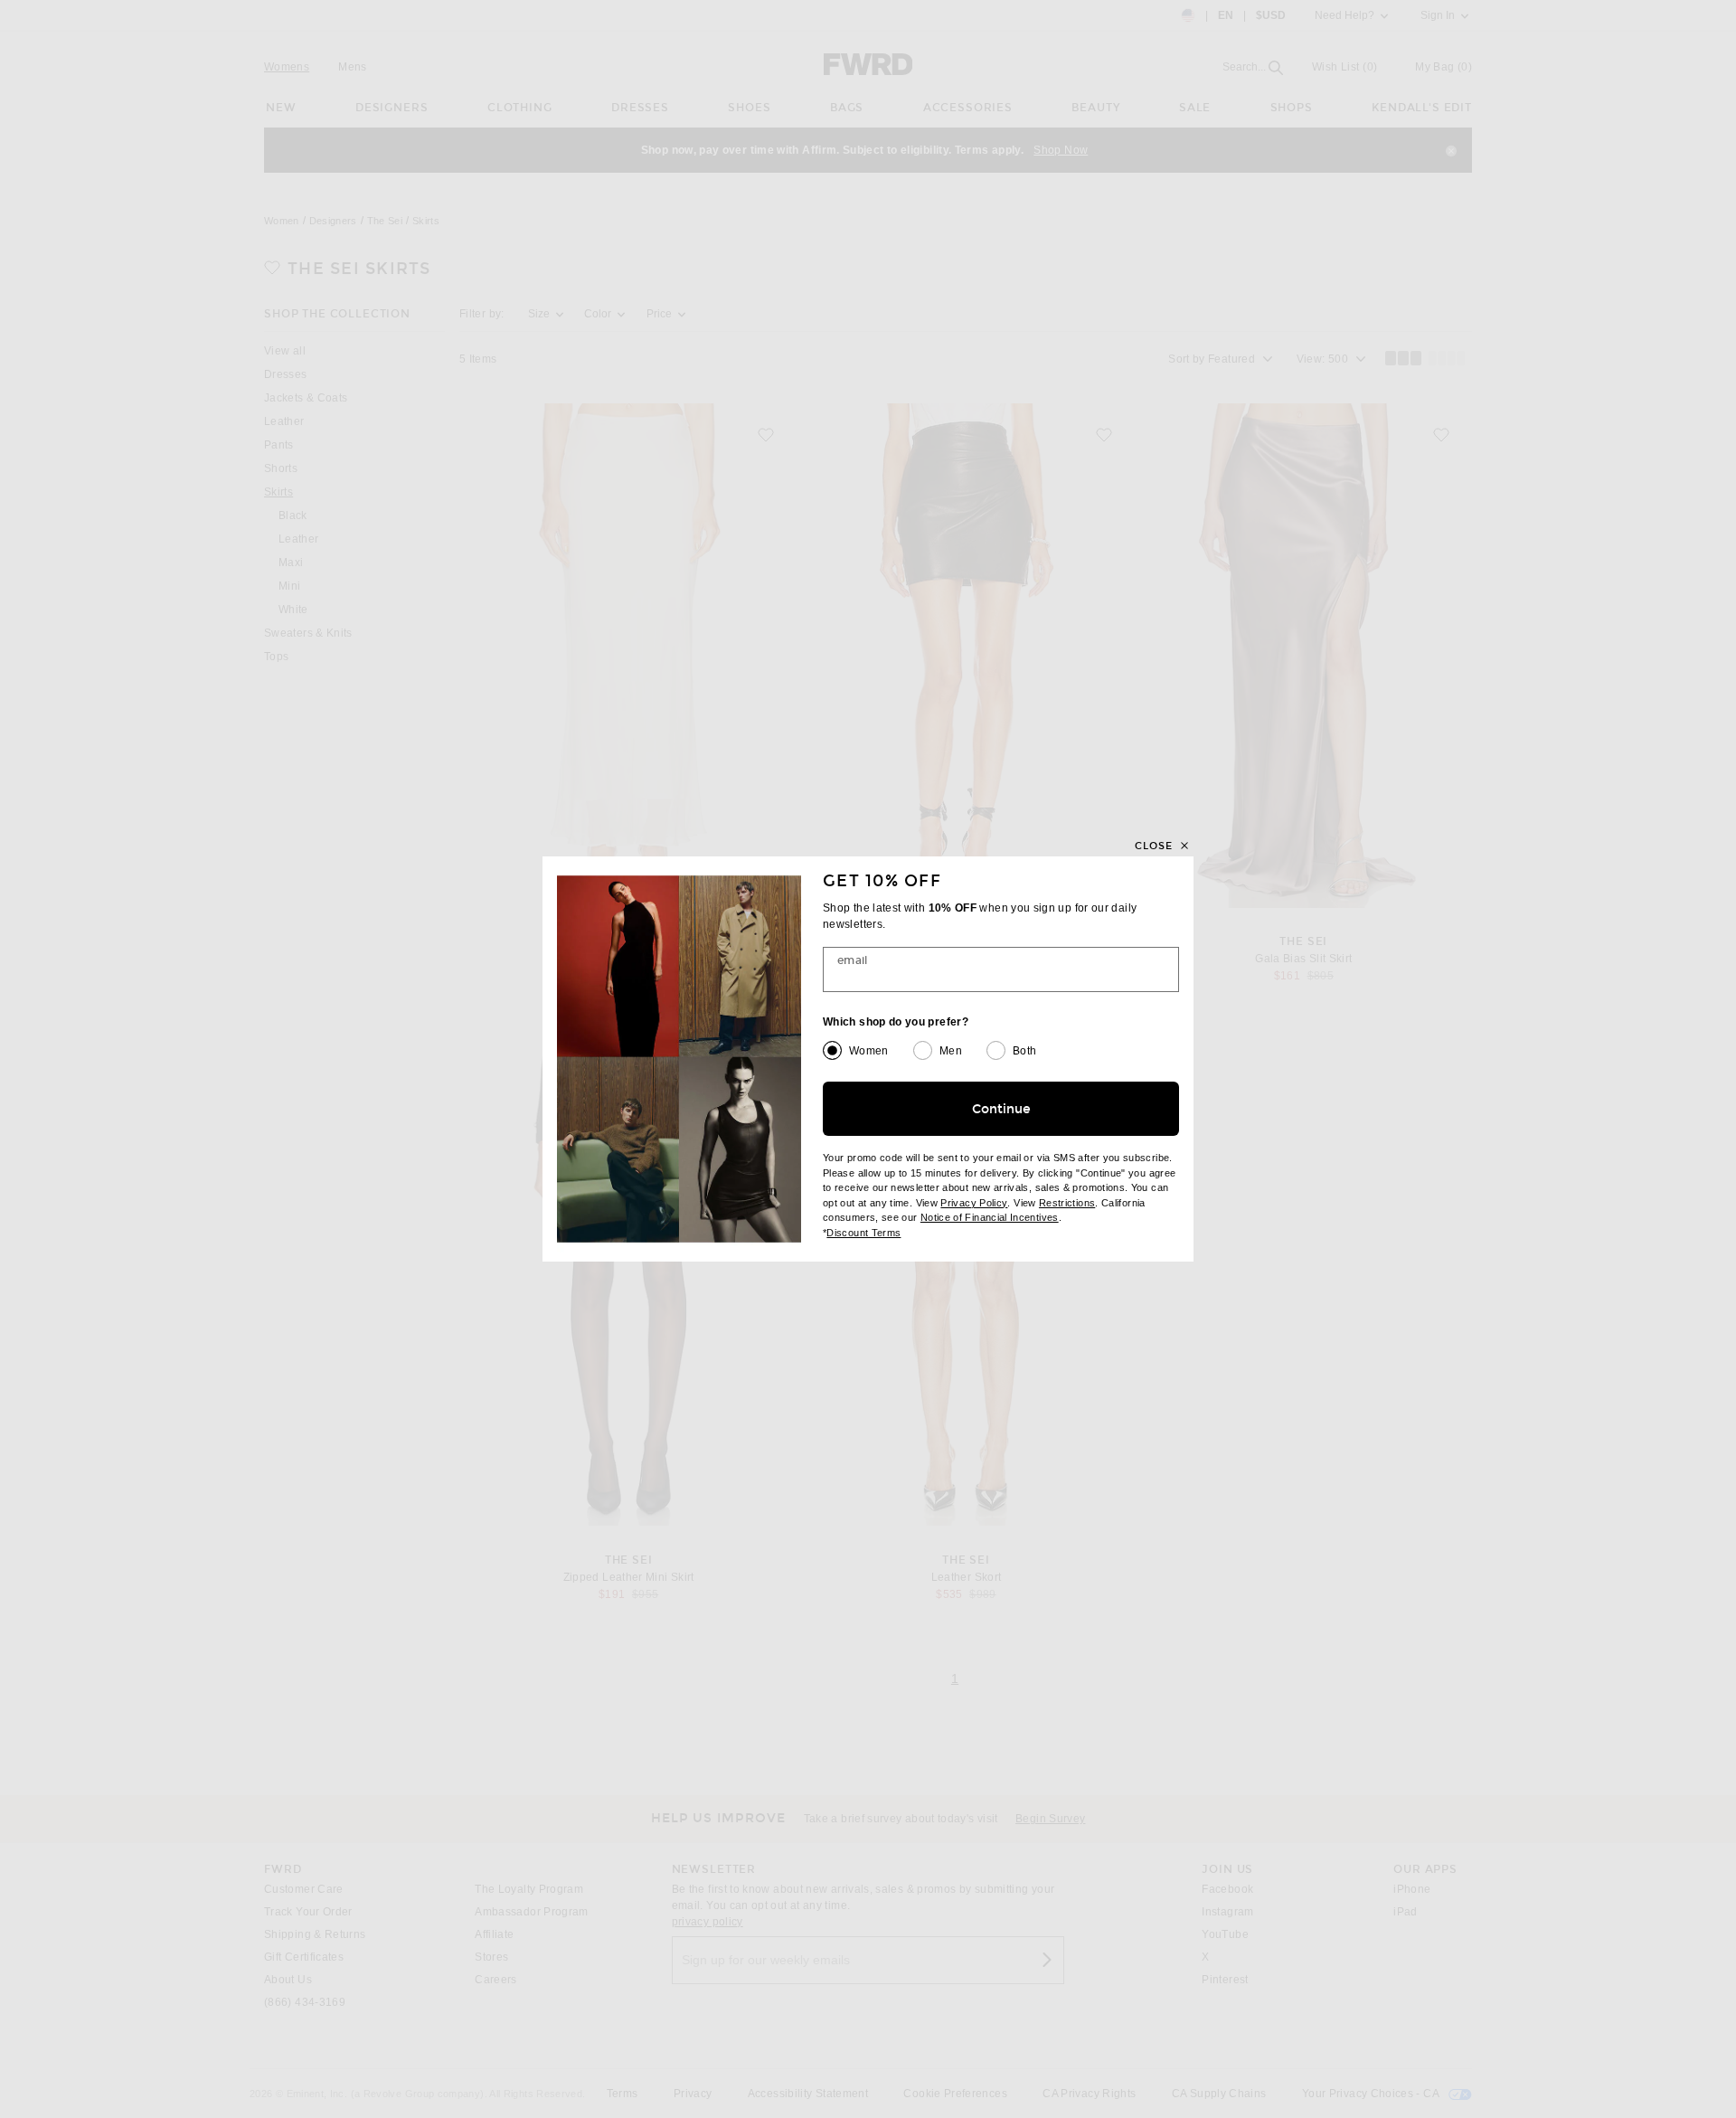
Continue (1001, 1109)
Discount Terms (863, 1233)
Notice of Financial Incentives (990, 1217)
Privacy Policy (974, 1203)
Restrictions (1067, 1203)
